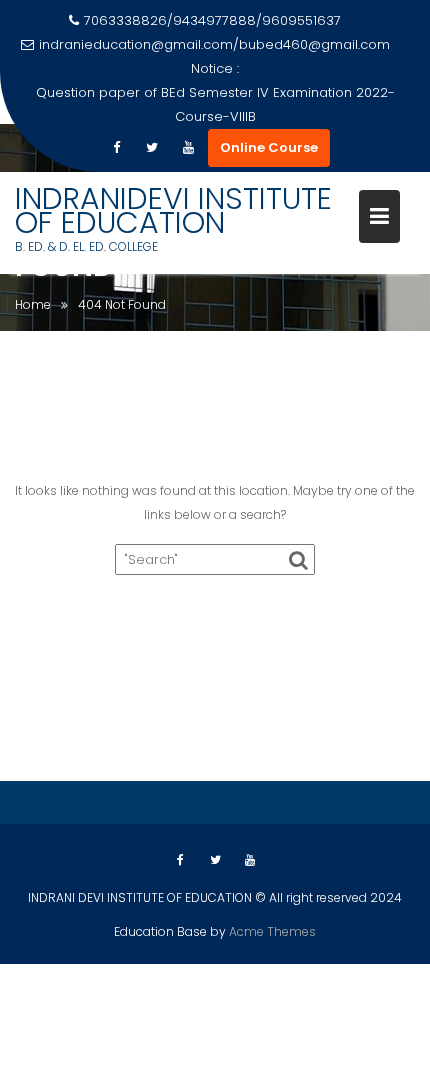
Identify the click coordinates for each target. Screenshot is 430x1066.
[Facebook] (116, 148)
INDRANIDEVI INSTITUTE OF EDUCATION (173, 210)
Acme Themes (272, 931)
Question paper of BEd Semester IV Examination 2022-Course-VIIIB (215, 104)
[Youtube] (188, 148)
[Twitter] (152, 148)
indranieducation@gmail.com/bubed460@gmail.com (214, 44)
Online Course (269, 147)
